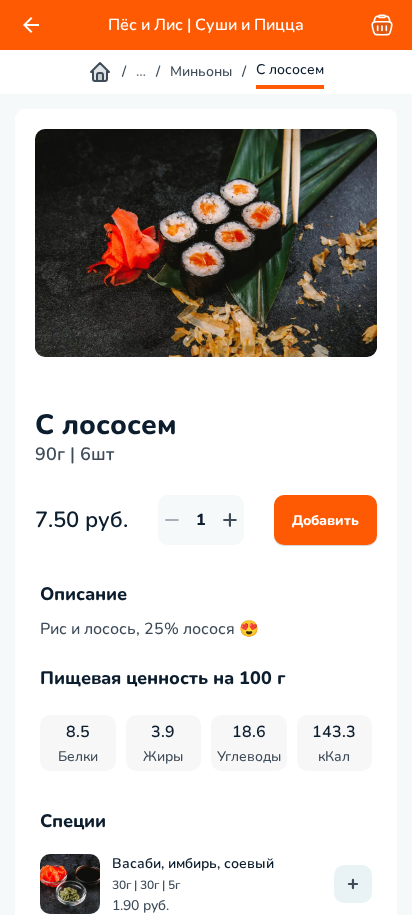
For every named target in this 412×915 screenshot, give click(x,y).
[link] (31, 25)
